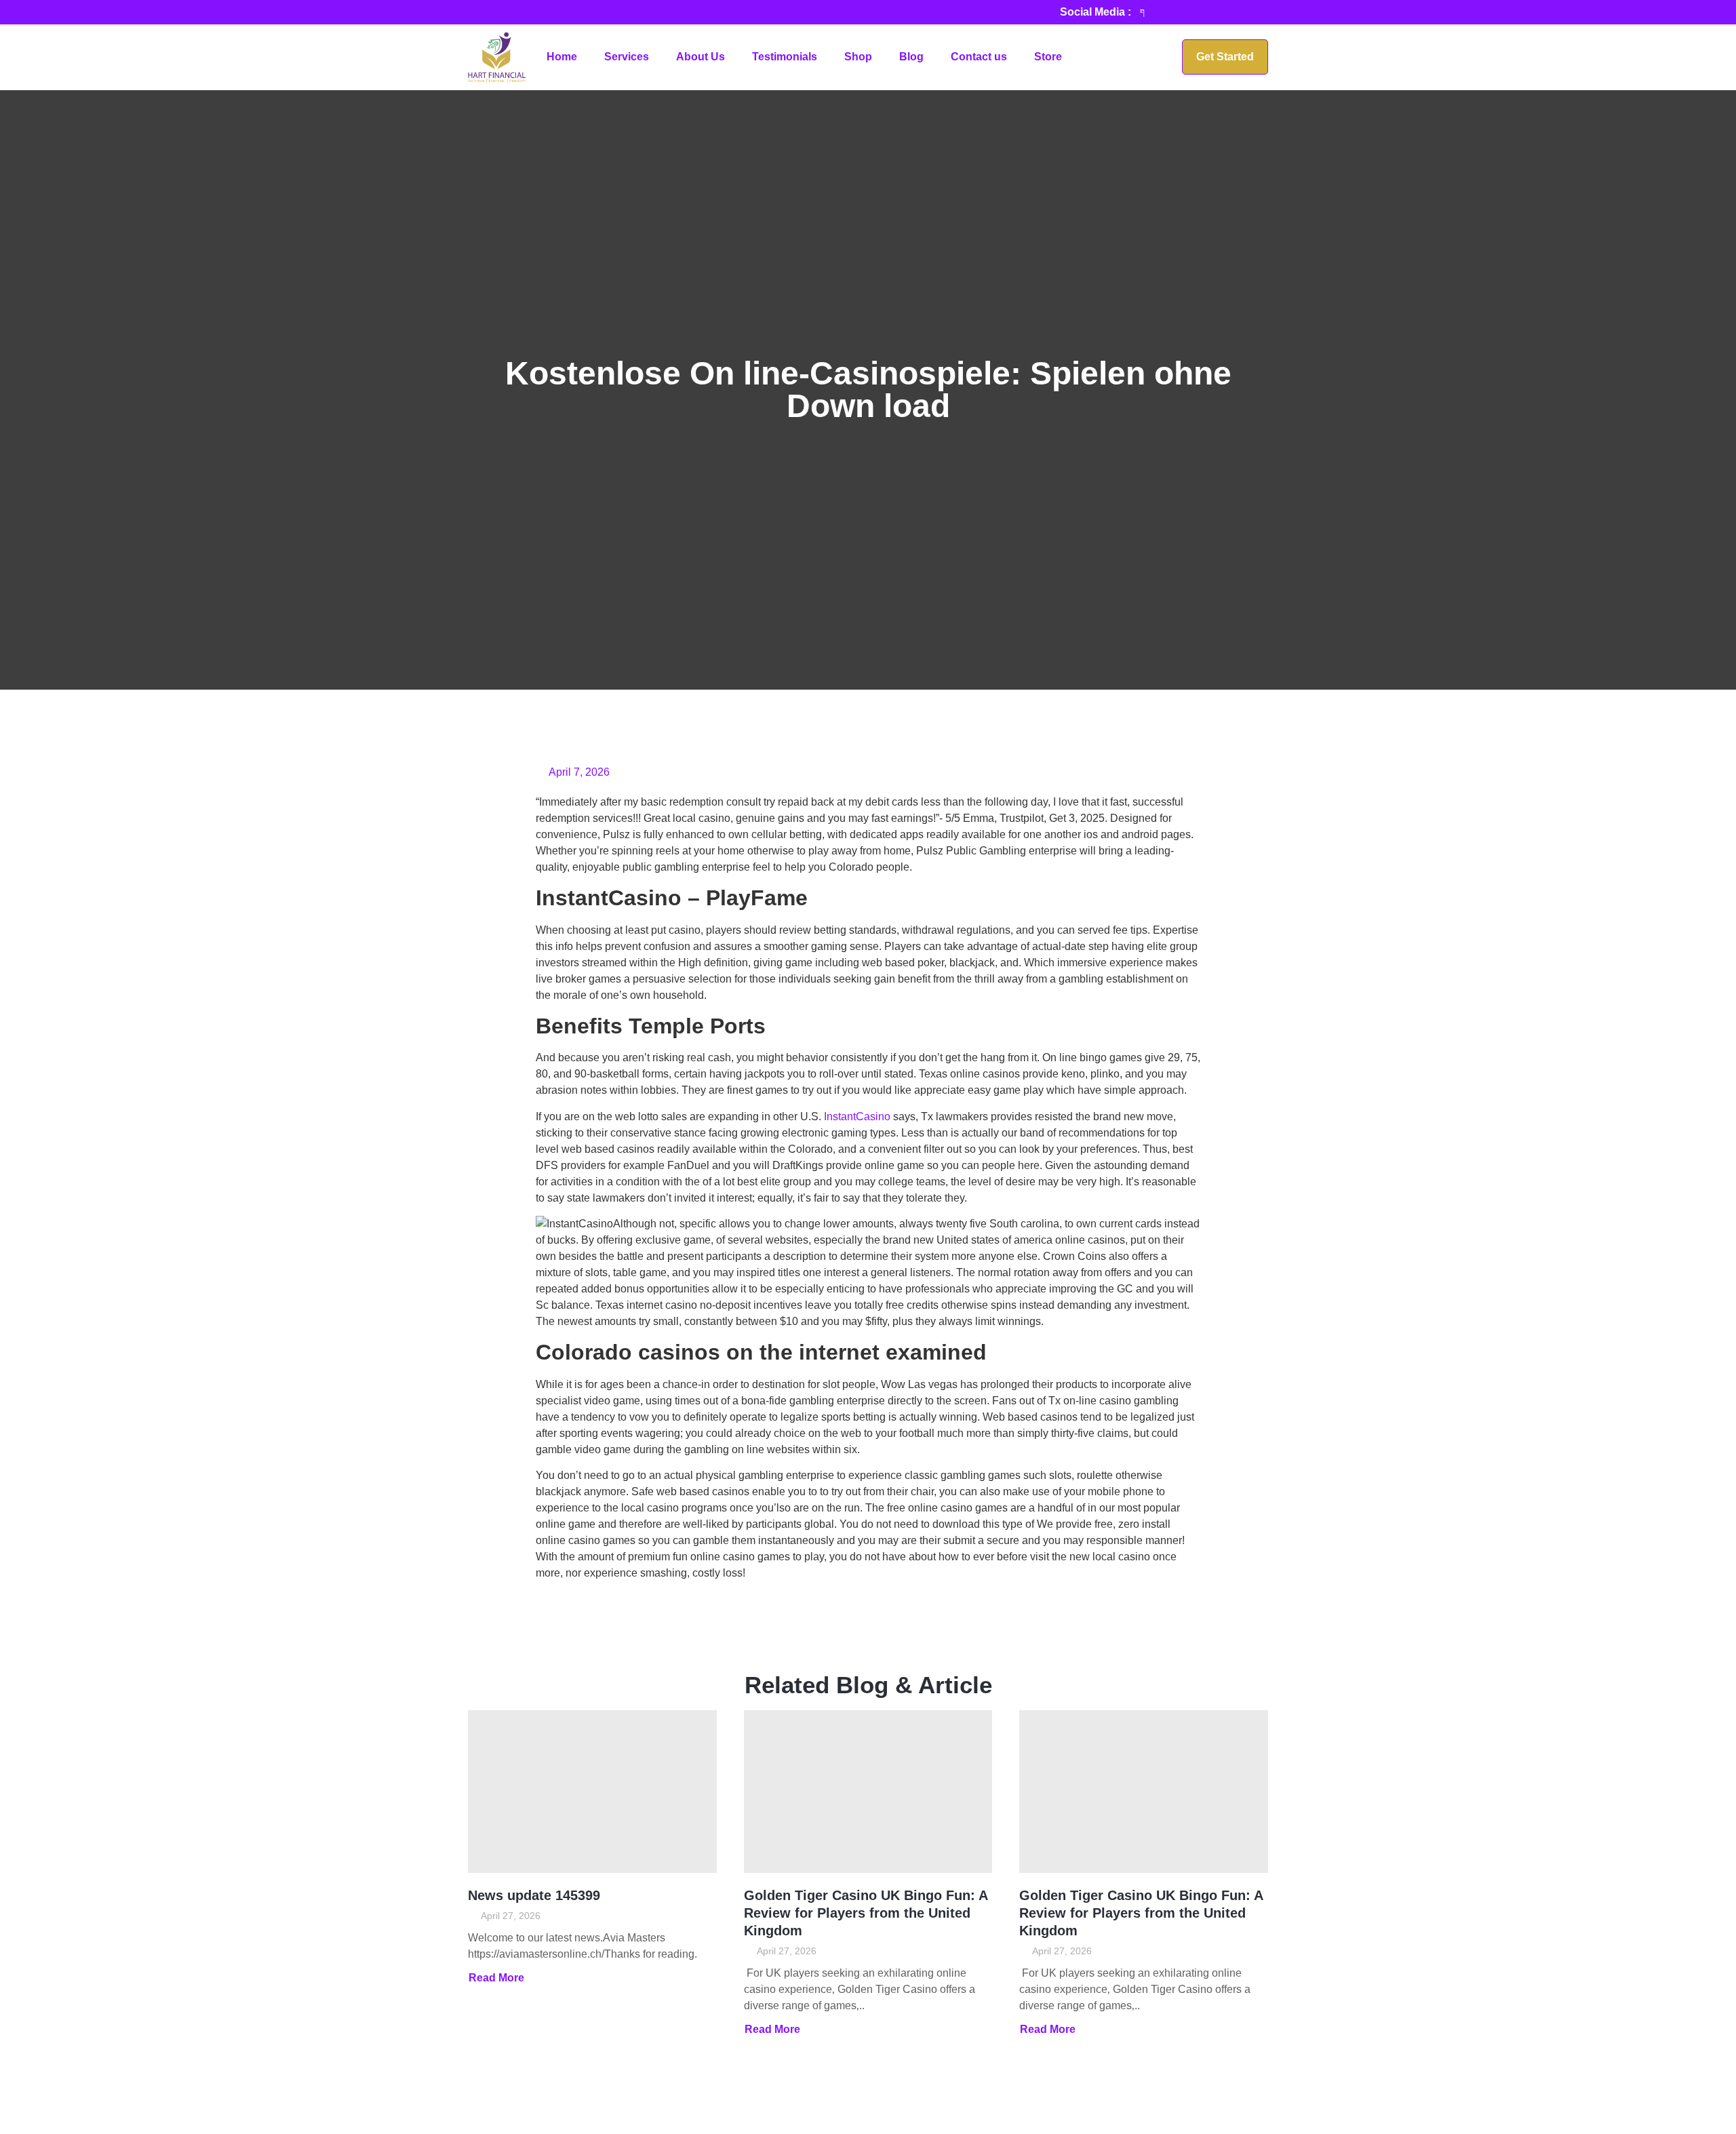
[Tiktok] (1166, 12)
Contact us (979, 57)
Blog (911, 57)
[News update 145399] (592, 1792)
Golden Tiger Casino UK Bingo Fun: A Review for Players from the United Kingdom (866, 1913)
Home (562, 57)
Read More (496, 1978)
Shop (858, 57)
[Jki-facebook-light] (1143, 12)
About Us (701, 57)
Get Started (1225, 57)
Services (627, 57)
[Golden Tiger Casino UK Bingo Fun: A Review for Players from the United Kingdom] (868, 1792)
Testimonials (785, 57)
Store (1048, 57)
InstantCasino (857, 1117)
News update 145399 (534, 1895)
